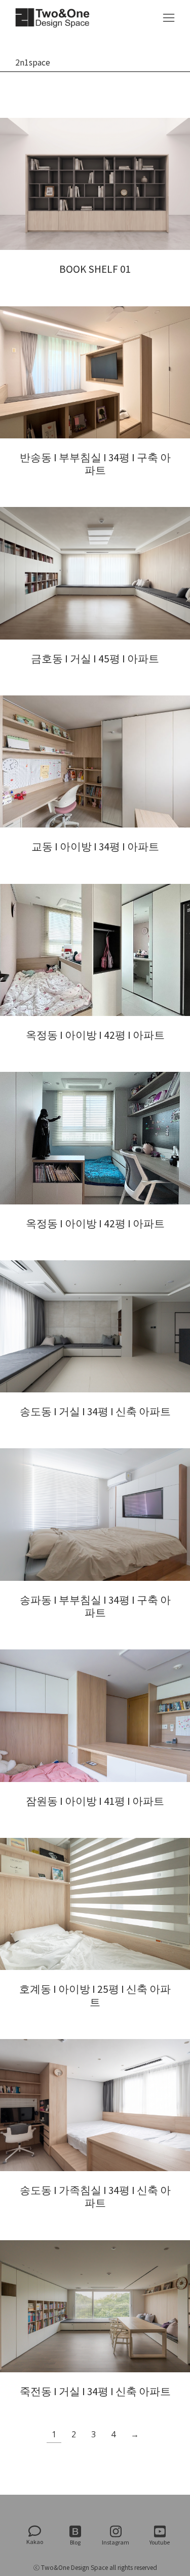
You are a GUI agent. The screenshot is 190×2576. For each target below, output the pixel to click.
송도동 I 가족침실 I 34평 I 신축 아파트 (95, 2197)
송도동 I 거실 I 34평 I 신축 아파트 (95, 1411)
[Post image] (95, 184)
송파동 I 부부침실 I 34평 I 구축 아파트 (95, 1606)
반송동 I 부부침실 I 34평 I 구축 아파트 (95, 464)
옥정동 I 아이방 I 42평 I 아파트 (95, 1035)
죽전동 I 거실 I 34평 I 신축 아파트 (95, 2391)
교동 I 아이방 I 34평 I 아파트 (95, 847)
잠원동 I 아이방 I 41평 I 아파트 (95, 1801)
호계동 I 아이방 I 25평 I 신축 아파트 (95, 1995)
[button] (169, 18)
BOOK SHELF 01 (95, 269)
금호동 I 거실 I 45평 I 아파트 (95, 659)
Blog (75, 2542)
